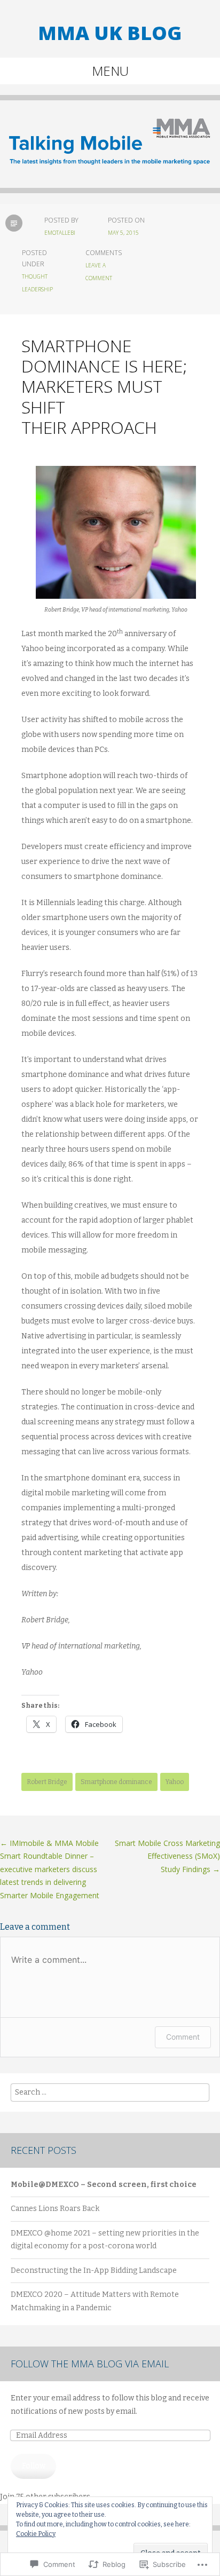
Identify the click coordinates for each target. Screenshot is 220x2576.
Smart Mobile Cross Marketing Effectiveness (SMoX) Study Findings (167, 1856)
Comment (183, 2037)
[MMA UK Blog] (110, 152)
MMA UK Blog (110, 33)
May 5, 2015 (123, 233)
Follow (34, 2466)
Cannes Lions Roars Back (55, 2209)
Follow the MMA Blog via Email (90, 2364)
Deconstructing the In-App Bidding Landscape (94, 2270)
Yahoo (175, 1782)
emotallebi (60, 233)
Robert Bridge (47, 1782)
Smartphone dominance (116, 1782)
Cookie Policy (36, 2534)
